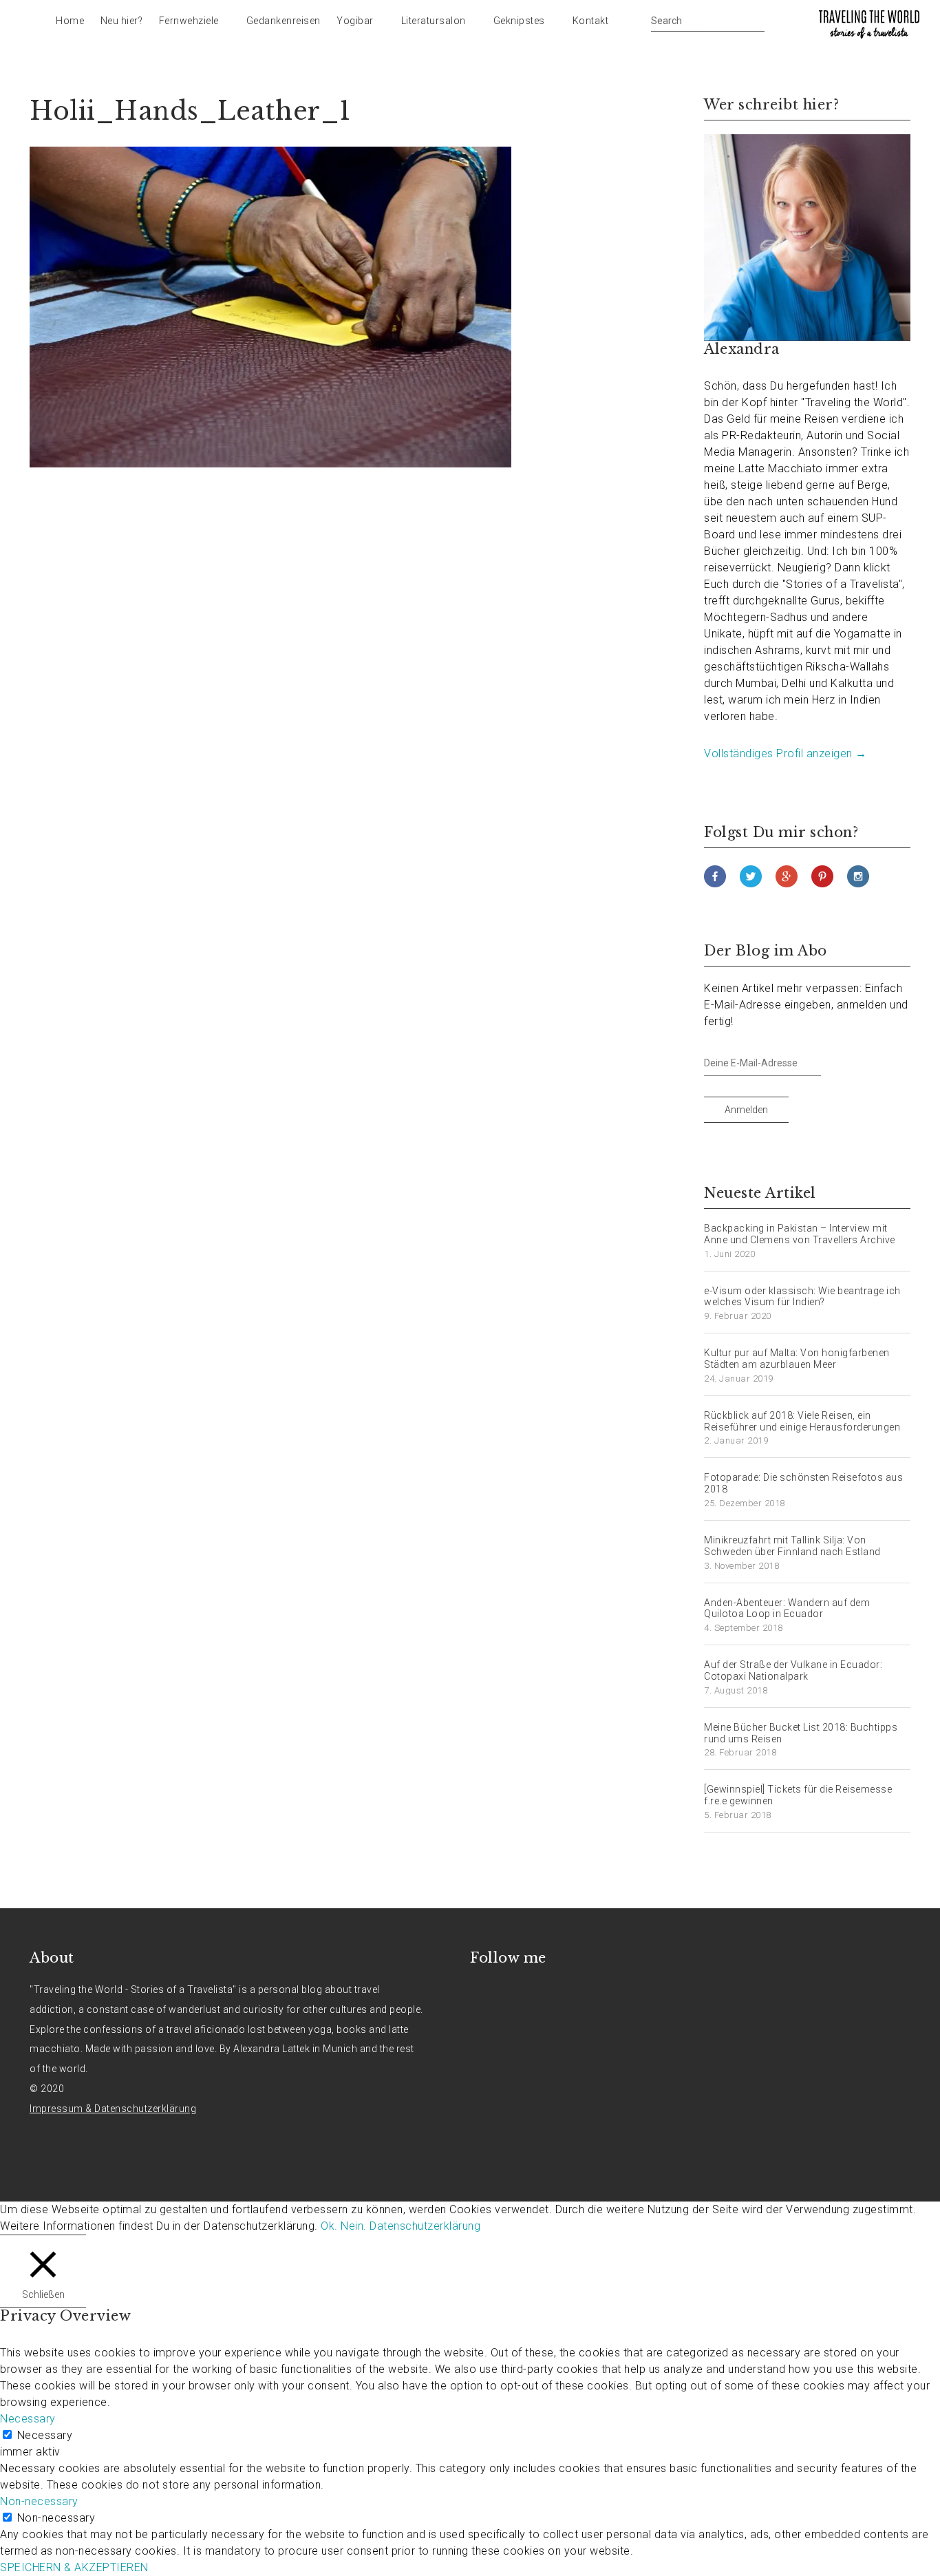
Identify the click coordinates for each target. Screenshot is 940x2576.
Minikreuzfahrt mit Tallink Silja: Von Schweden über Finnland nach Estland (792, 1546)
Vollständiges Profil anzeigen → (786, 753)
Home (70, 21)
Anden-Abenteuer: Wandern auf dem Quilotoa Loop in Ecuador (787, 1608)
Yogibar (355, 21)
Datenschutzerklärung (425, 2226)
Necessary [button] (28, 2419)
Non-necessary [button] (39, 2501)
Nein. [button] (354, 2226)
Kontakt (591, 21)
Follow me (508, 1958)
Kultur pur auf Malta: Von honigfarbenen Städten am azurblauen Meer (797, 1359)
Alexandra (742, 349)
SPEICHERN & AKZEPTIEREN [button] (74, 2567)
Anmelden (746, 1110)
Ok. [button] (329, 2226)
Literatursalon (434, 21)
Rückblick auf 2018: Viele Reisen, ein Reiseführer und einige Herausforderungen (802, 1421)
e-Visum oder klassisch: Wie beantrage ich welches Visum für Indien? (802, 1297)
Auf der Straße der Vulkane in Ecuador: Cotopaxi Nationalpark (793, 1670)
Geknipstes (519, 21)
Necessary (45, 2435)
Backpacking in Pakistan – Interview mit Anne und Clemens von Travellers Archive (800, 1234)
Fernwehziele (189, 21)
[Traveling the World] (869, 24)
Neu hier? (122, 21)
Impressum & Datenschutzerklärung (113, 2109)
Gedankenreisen (284, 21)
